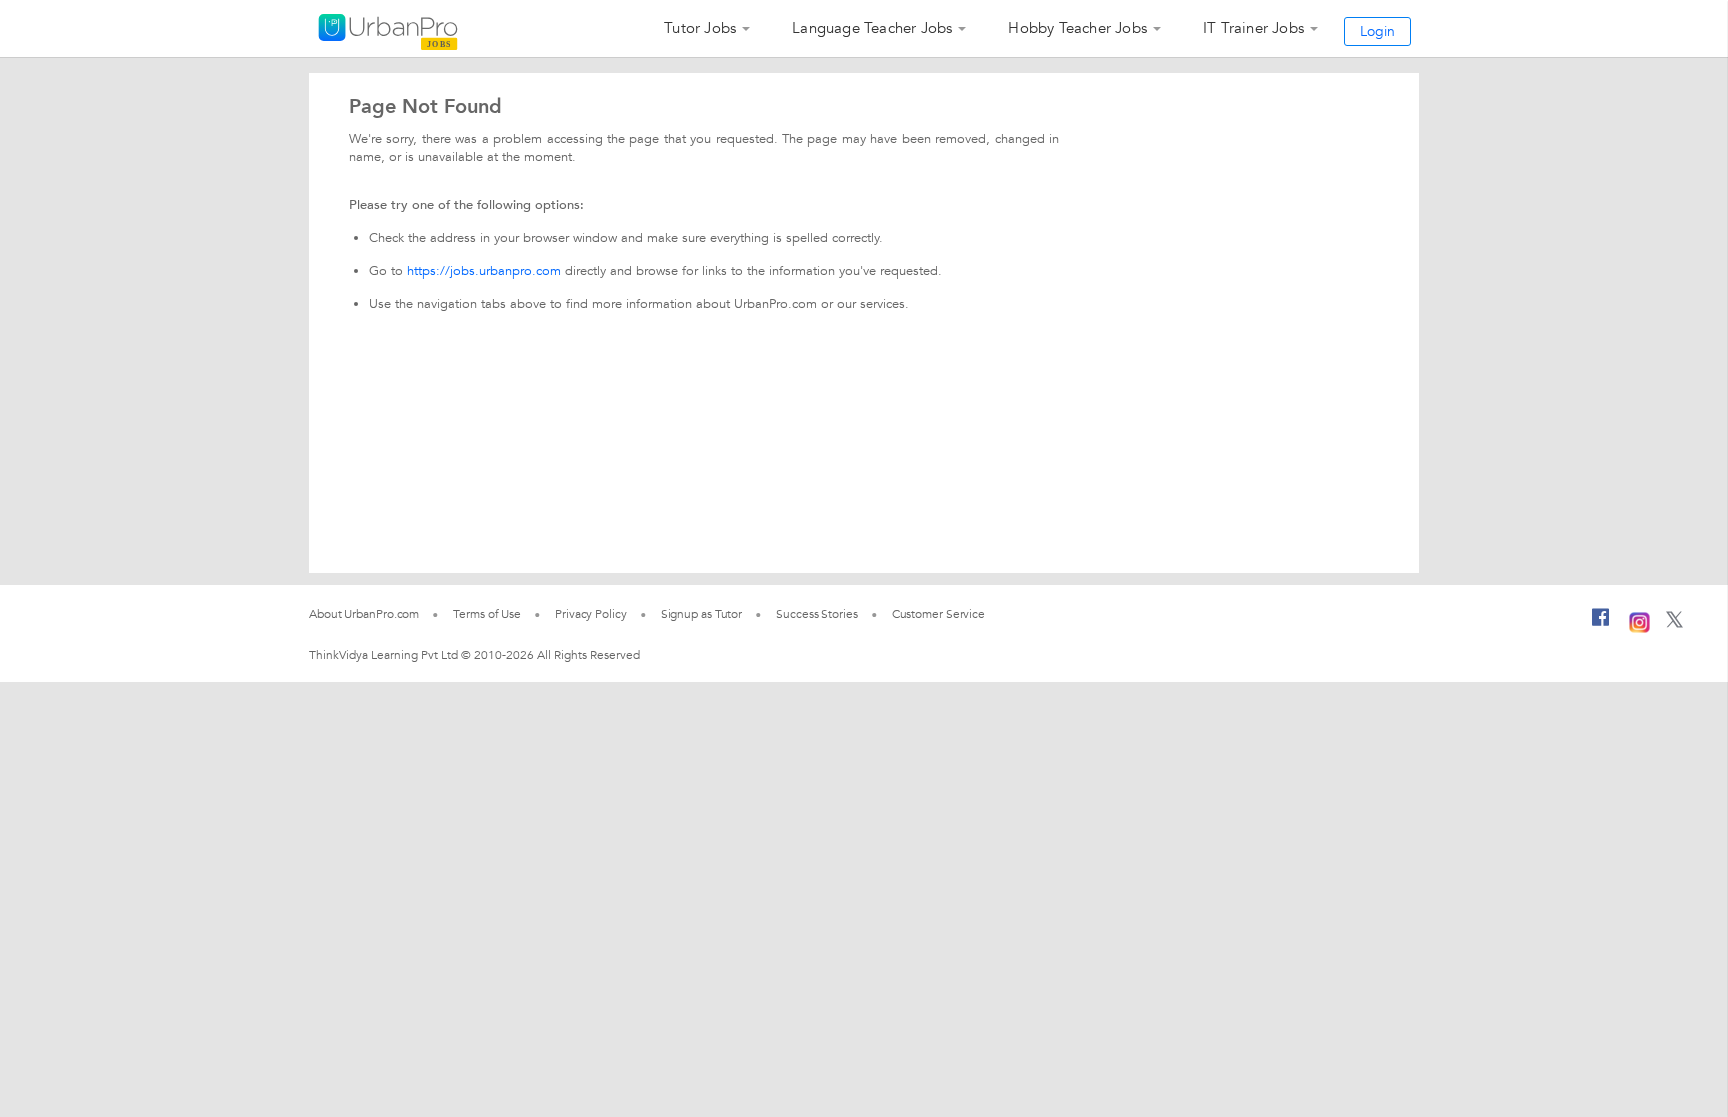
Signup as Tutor (702, 614)
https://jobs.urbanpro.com (484, 271)
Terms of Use (487, 614)
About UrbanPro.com (364, 614)
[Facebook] (1601, 625)
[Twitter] (1674, 624)
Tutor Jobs (700, 28)
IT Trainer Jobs (1253, 28)
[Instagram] (1639, 620)
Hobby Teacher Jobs (1077, 28)
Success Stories (817, 614)
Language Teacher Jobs (872, 28)
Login (1377, 31)
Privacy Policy (591, 614)
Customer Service (938, 614)
